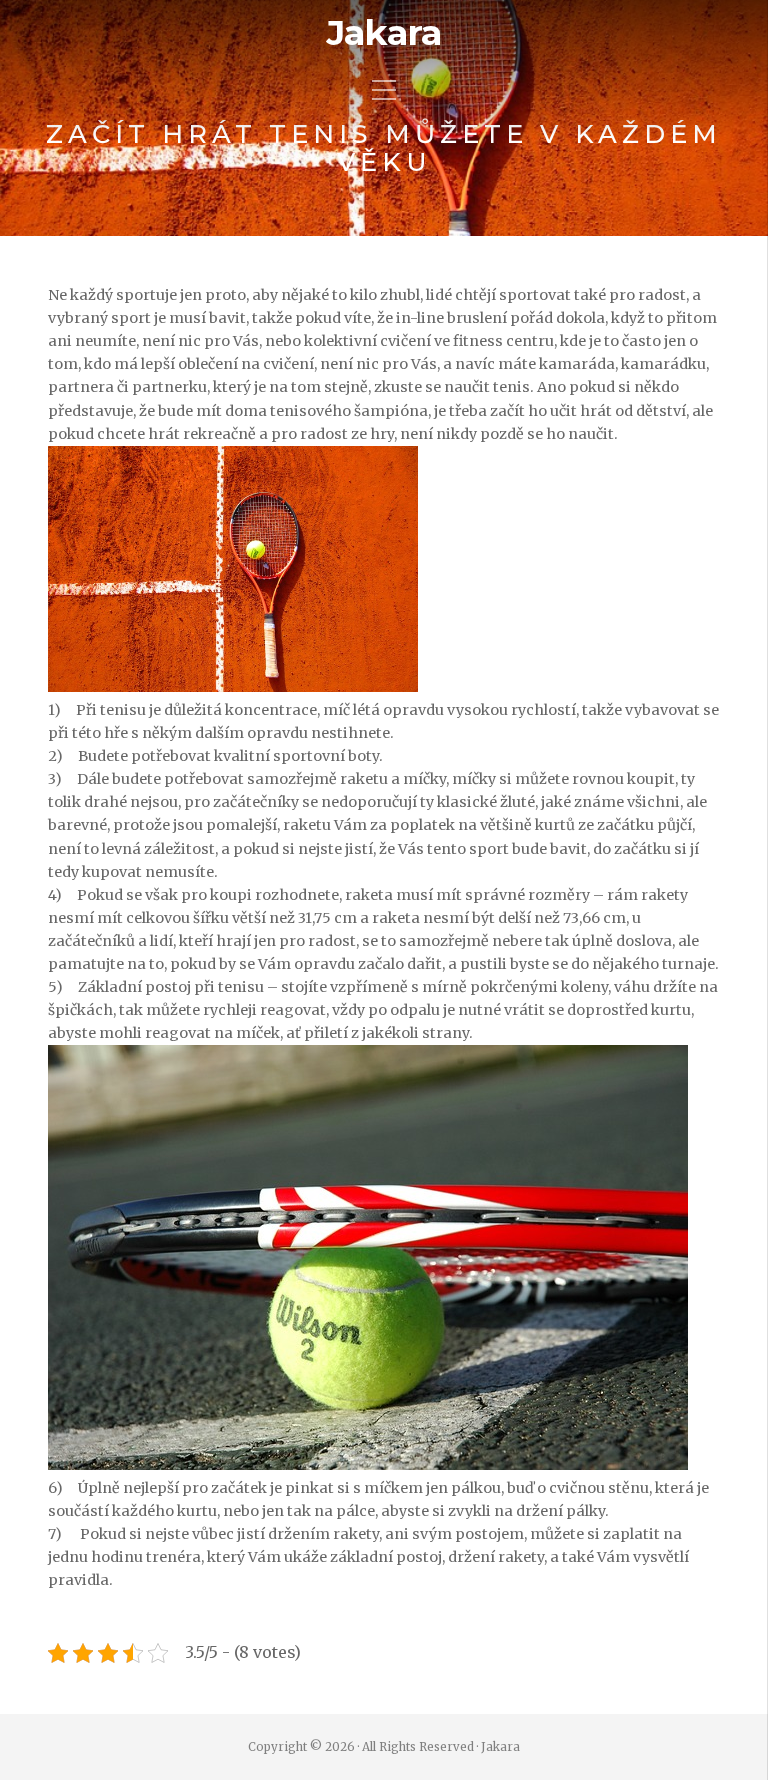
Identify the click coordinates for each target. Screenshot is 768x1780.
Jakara (384, 33)
